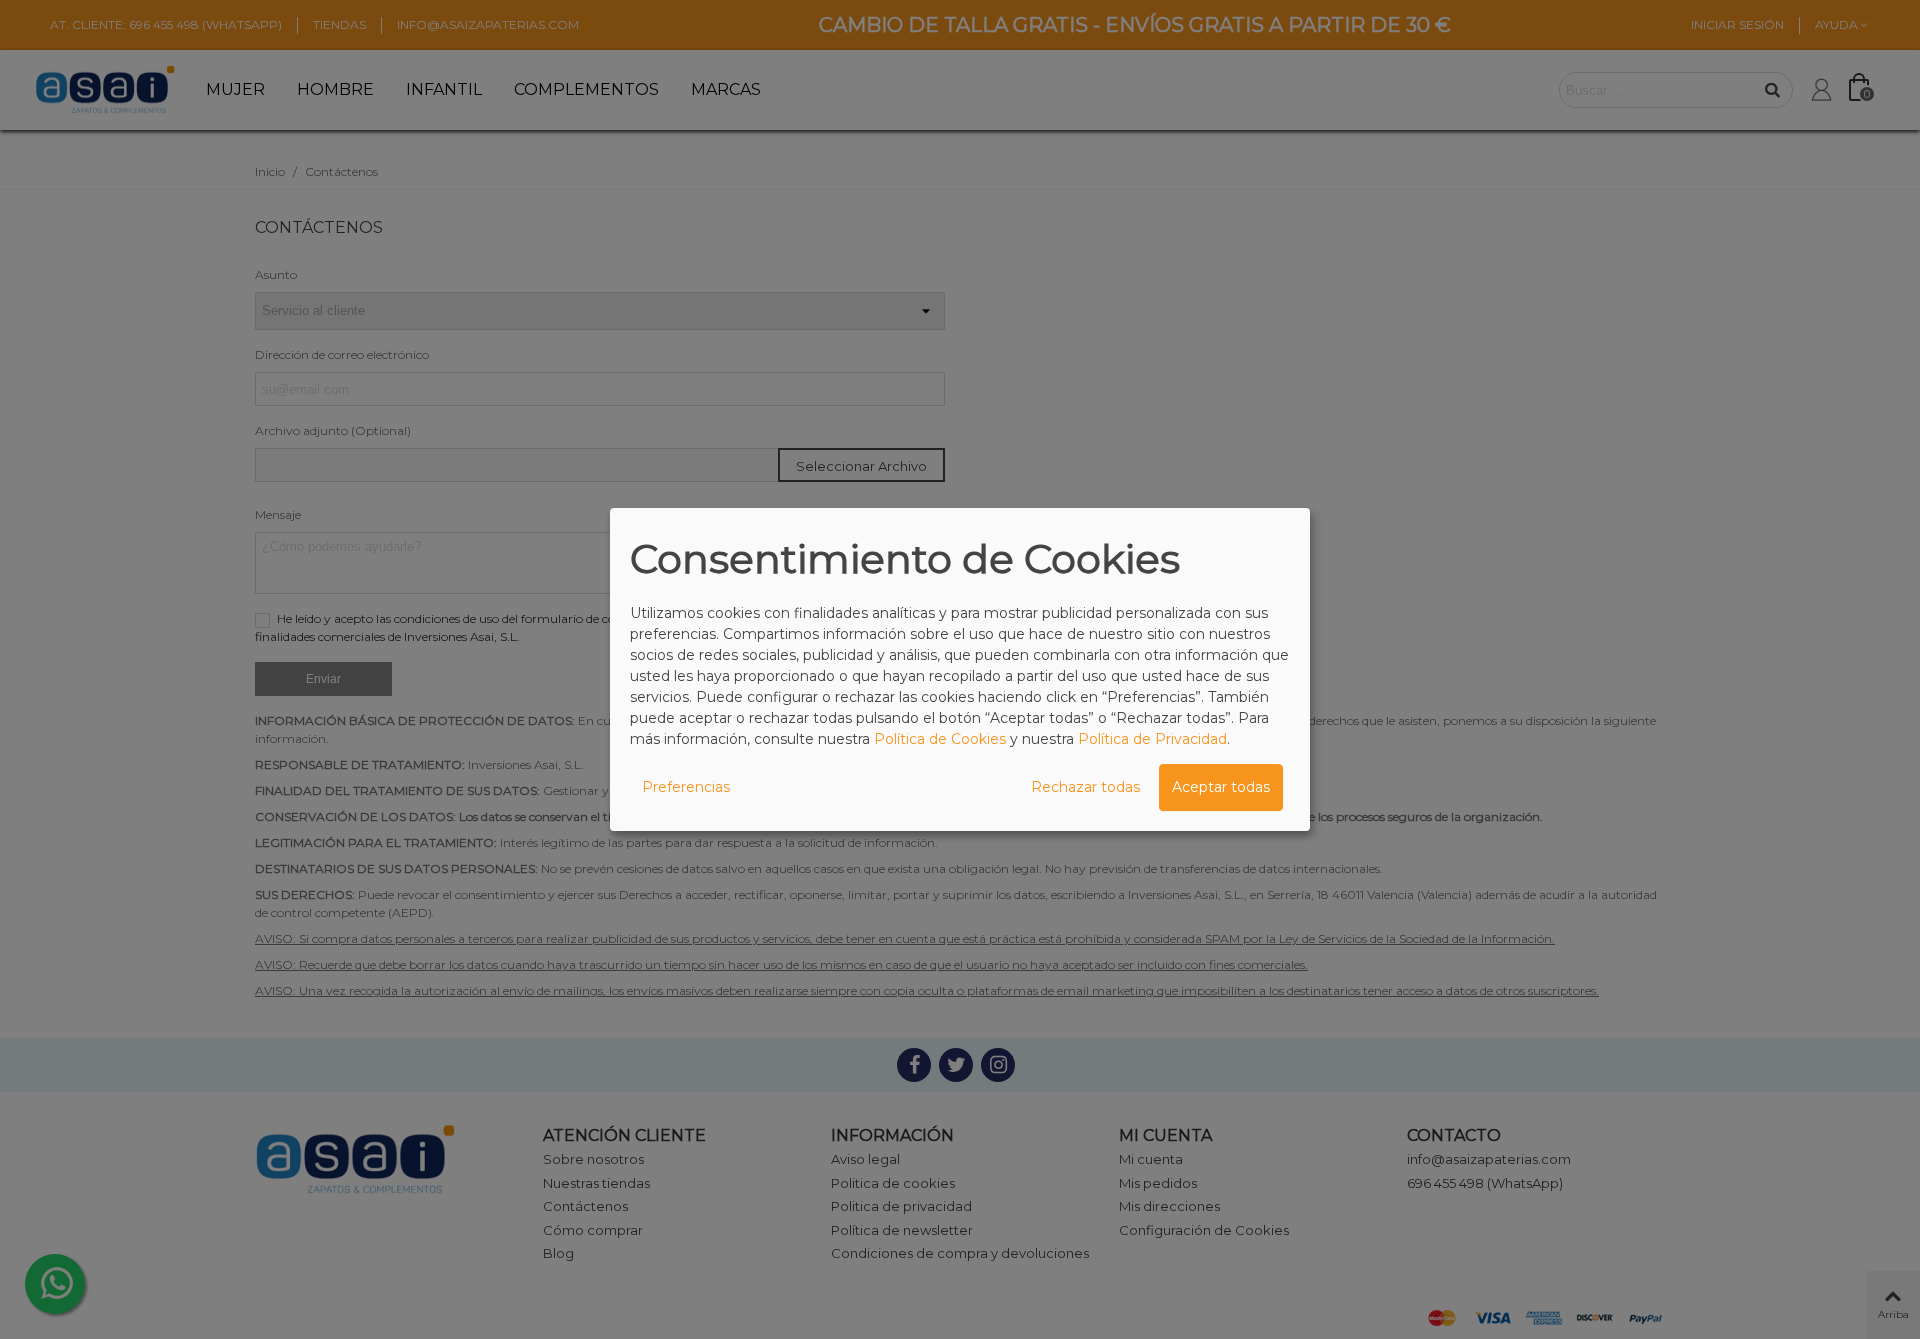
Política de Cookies (940, 739)
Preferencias (686, 787)
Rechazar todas (1085, 787)
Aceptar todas (1221, 787)
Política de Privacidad (1152, 739)
